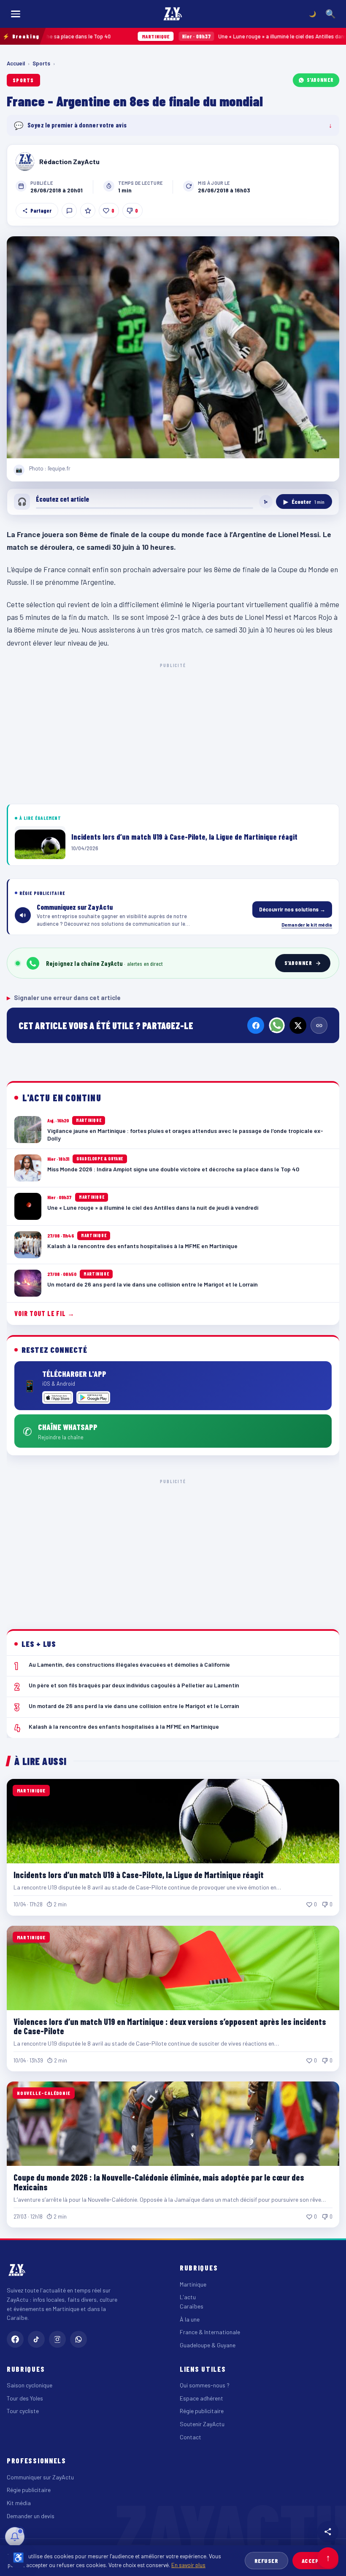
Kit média (19, 2503)
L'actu (188, 2297)
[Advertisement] (173, 732)
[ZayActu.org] (173, 14)
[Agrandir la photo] (173, 347)
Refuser (266, 2561)
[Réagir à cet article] (69, 211)
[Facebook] (256, 1025)
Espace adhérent (201, 2398)
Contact (191, 2437)
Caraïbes (192, 2306)
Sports (41, 63)
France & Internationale (210, 2332)
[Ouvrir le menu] (16, 14)
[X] (298, 1025)
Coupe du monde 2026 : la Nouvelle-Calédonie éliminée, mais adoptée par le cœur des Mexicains (159, 2182)
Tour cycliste (23, 2411)
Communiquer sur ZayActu (40, 2477)
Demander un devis (31, 2516)
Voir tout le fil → (45, 1313)
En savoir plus (188, 2565)
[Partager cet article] (328, 2532)
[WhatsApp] (277, 1025)
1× (266, 502)
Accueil (16, 63)
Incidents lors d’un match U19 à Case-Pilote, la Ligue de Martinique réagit (139, 1875)
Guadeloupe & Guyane (208, 2345)
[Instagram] (57, 2339)
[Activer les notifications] (15, 2537)
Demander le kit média (307, 924)
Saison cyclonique (30, 2385)
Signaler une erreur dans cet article (64, 997)
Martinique (193, 2284)
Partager (41, 211)
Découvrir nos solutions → (292, 909)
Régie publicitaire (202, 2411)
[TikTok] (36, 2339)
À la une (190, 2319)
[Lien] (319, 1025)
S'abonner (320, 80)
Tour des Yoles (25, 2398)
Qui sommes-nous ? (205, 2385)
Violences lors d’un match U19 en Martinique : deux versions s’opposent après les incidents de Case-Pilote (170, 2026)
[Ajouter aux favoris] (88, 211)
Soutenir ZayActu (202, 2424)
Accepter (315, 2561)
